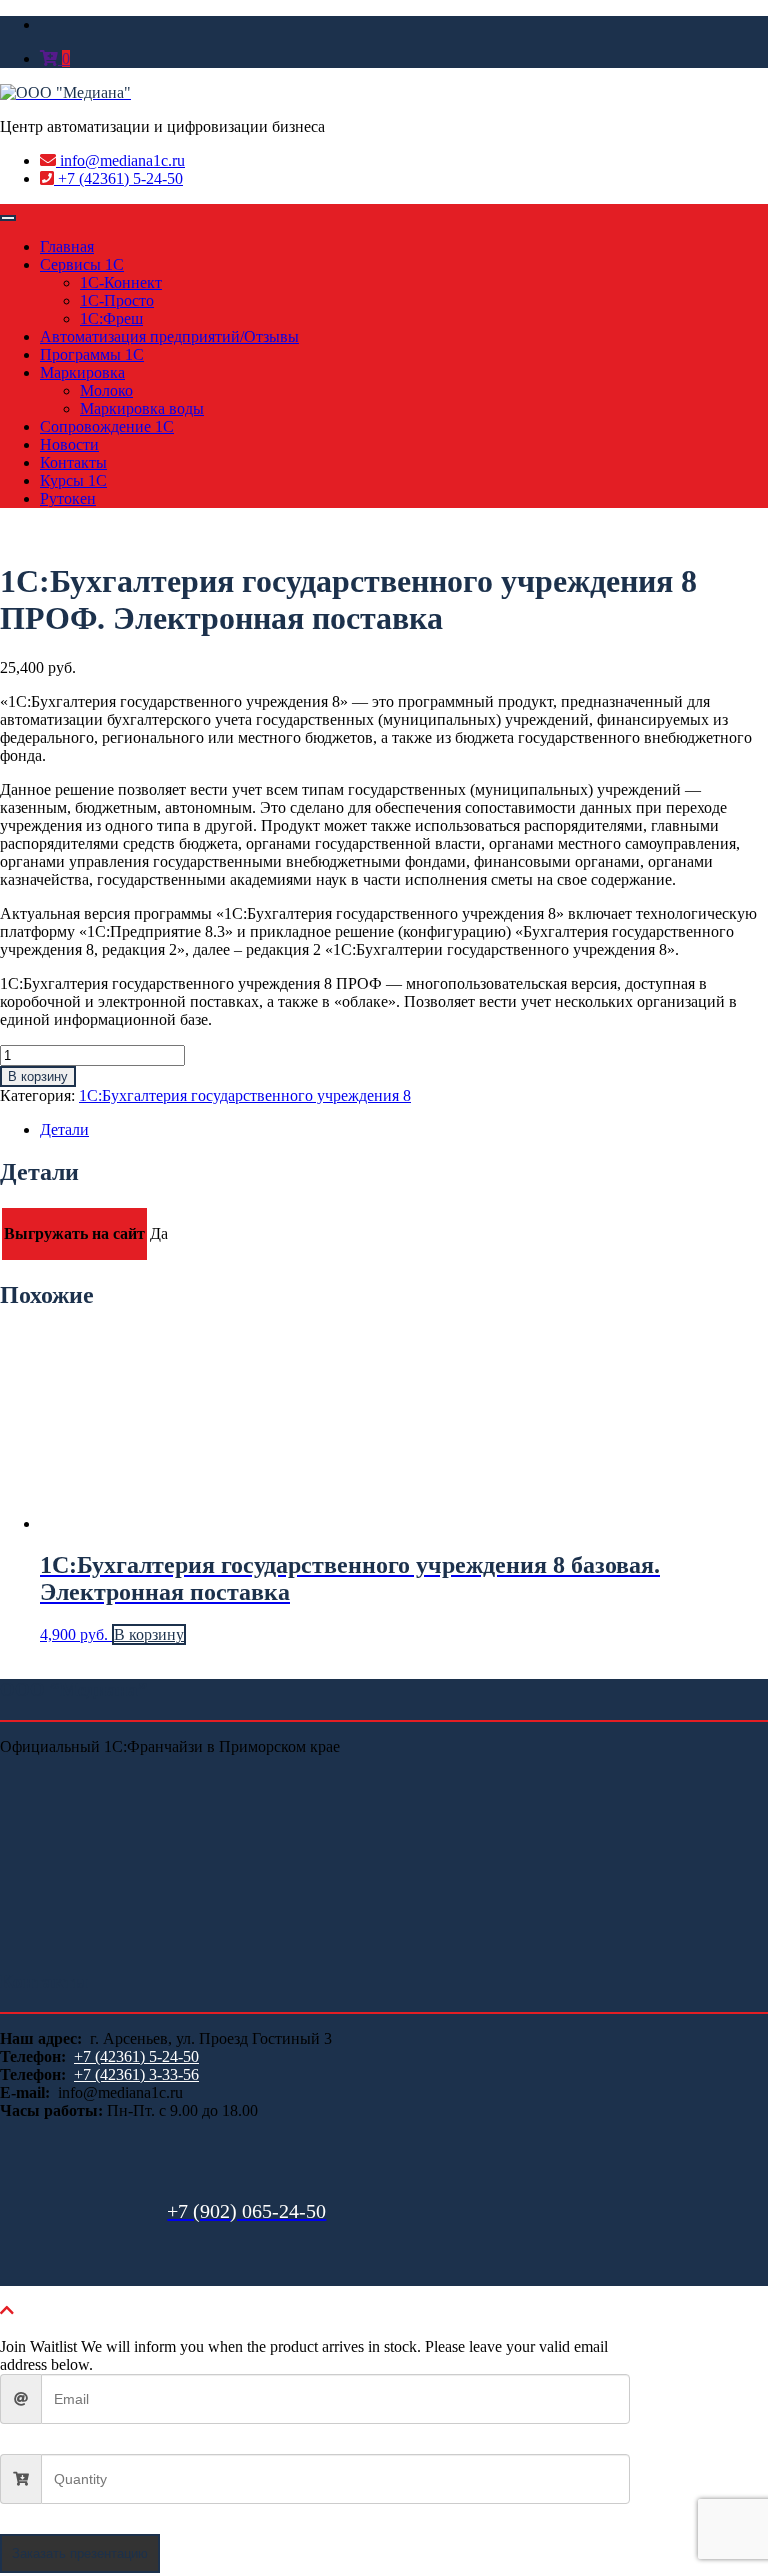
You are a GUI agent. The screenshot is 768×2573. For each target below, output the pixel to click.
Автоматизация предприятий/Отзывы (169, 336)
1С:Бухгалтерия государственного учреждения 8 (245, 1095)
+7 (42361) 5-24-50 (118, 178)
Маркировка (82, 372)
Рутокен (68, 498)
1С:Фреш (111, 318)
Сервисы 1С (82, 264)
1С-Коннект (121, 282)
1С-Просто (117, 300)
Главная (67, 246)
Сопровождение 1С (107, 426)
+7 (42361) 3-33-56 (136, 2074)
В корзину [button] (149, 1634)
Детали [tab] (64, 1129)
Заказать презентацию (80, 2553)
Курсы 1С (73, 480)
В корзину (38, 1076)
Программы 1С (92, 354)
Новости (69, 444)
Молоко (106, 390)
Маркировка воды (142, 408)
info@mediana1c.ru (120, 160)
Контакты (73, 462)
